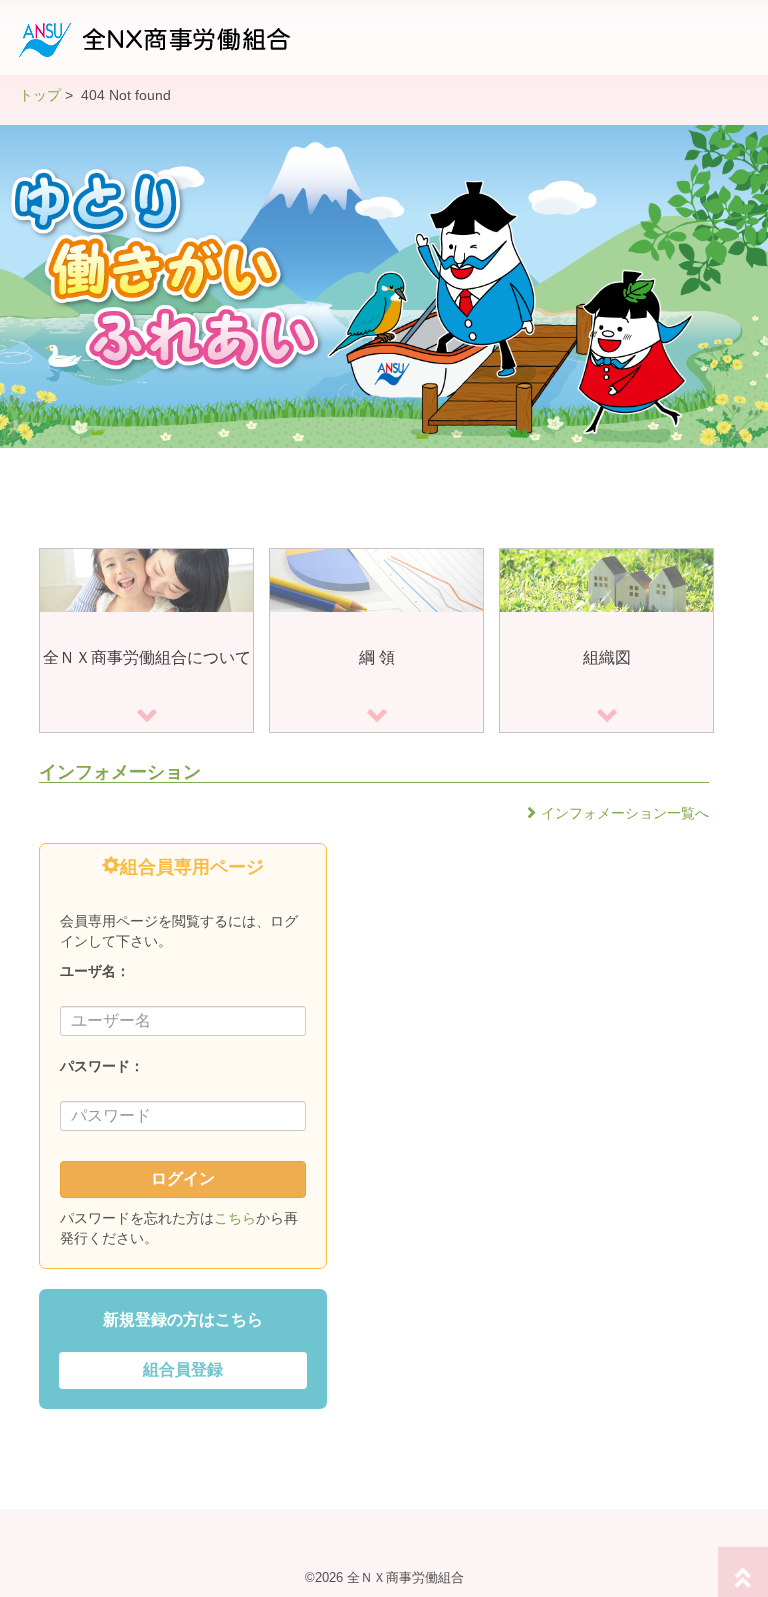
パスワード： (102, 1066)
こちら (235, 1218)
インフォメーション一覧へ (625, 813)
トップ (40, 95)
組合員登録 (183, 1369)
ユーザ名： (95, 971)
